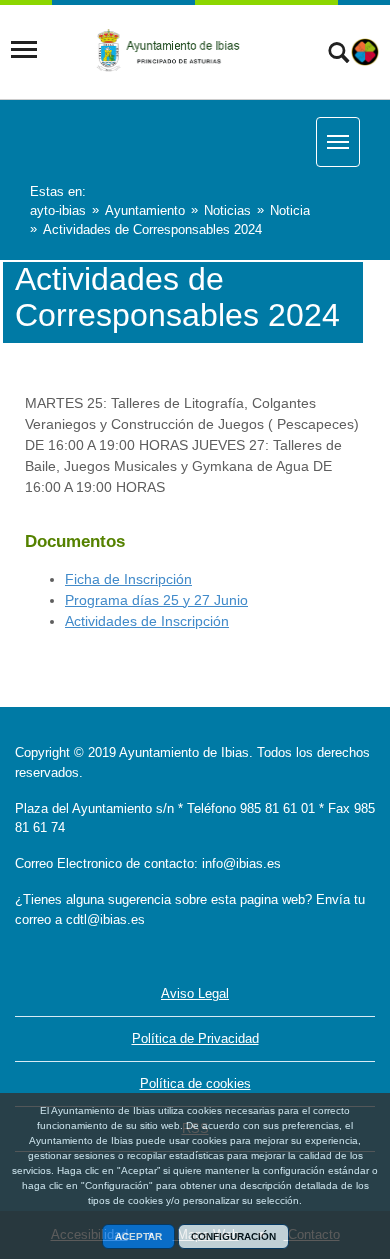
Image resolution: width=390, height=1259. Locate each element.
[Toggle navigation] (24, 50)
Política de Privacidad (195, 1038)
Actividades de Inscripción (147, 621)
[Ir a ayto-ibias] (172, 50)
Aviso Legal (195, 993)
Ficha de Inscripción (128, 579)
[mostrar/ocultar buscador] (338, 55)
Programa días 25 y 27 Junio (156, 600)
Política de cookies (195, 1083)
